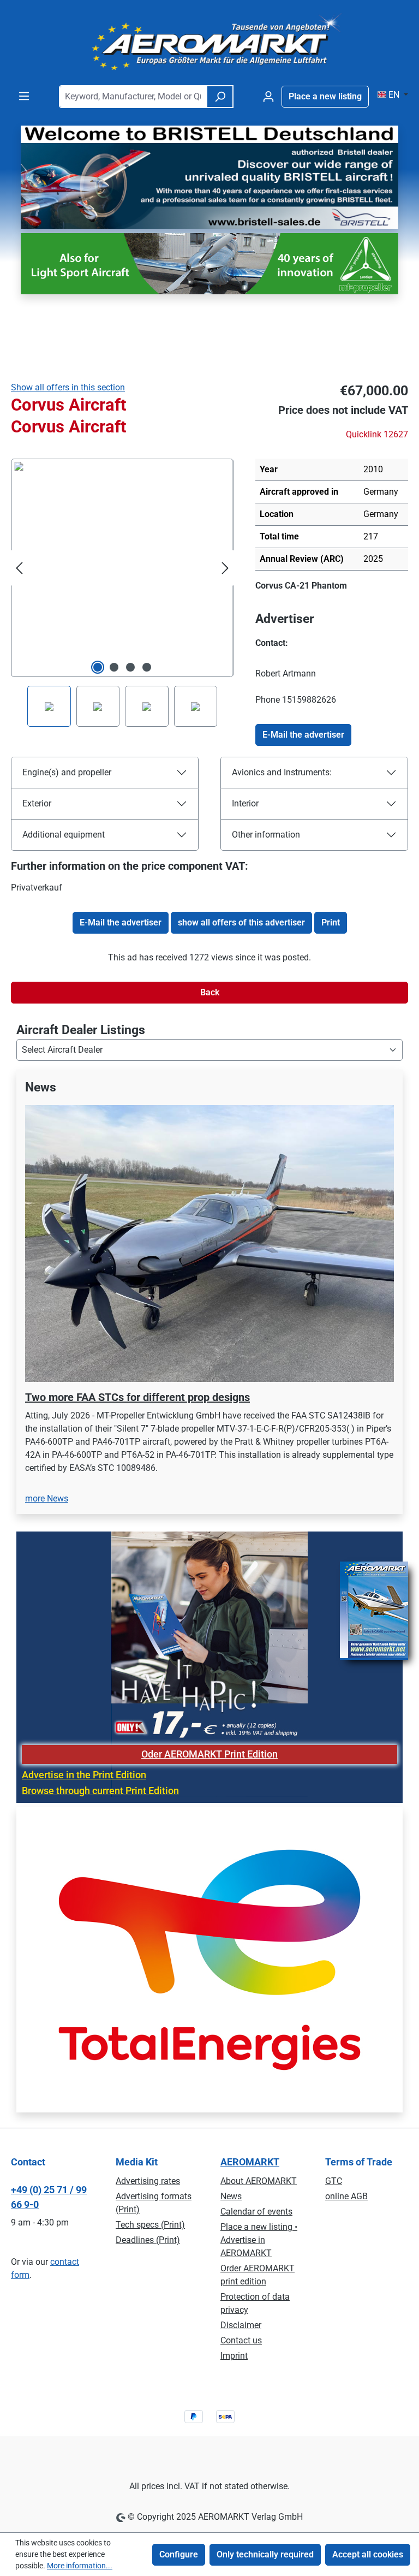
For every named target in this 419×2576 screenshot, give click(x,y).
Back (210, 992)
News (231, 2196)
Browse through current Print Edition (100, 1791)
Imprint (234, 2356)
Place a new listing (325, 96)
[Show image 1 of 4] (98, 667)
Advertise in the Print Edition (84, 1775)
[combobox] (133, 97)
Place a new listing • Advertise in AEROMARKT (259, 2240)
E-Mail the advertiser (303, 735)
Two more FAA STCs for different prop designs (137, 1397)
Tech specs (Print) (150, 2225)
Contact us (241, 2340)
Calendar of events (256, 2212)
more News (47, 1498)
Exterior (37, 803)
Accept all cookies (368, 2554)
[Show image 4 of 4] (147, 667)
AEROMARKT (250, 2162)
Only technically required (265, 2554)
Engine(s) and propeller (67, 772)
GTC (334, 2181)
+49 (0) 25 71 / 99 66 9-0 (49, 2197)
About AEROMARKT (259, 2181)
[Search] (220, 97)
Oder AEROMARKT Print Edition (209, 1754)
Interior (245, 803)
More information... (80, 2566)
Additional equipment (64, 835)
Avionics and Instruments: (282, 772)
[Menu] (24, 96)
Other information (266, 835)
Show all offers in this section (68, 387)
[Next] (225, 568)
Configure (179, 2554)
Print (331, 922)
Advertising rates (148, 2181)
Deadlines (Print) (148, 2240)
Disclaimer (241, 2325)
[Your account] (268, 97)
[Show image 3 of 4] (130, 667)
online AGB (346, 2196)
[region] (209, 1299)
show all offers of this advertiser (241, 922)
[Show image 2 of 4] (114, 667)
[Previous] (19, 568)
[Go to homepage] (209, 43)
